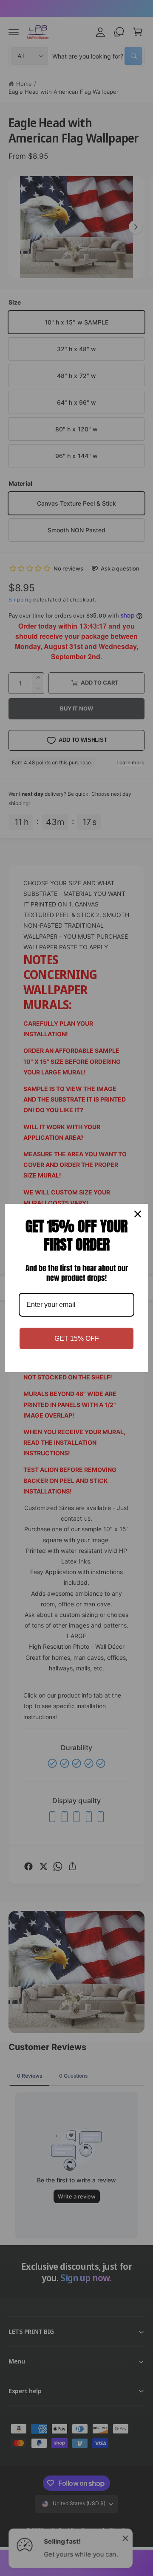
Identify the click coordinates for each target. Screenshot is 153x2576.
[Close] (138, 1214)
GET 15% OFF (77, 1338)
